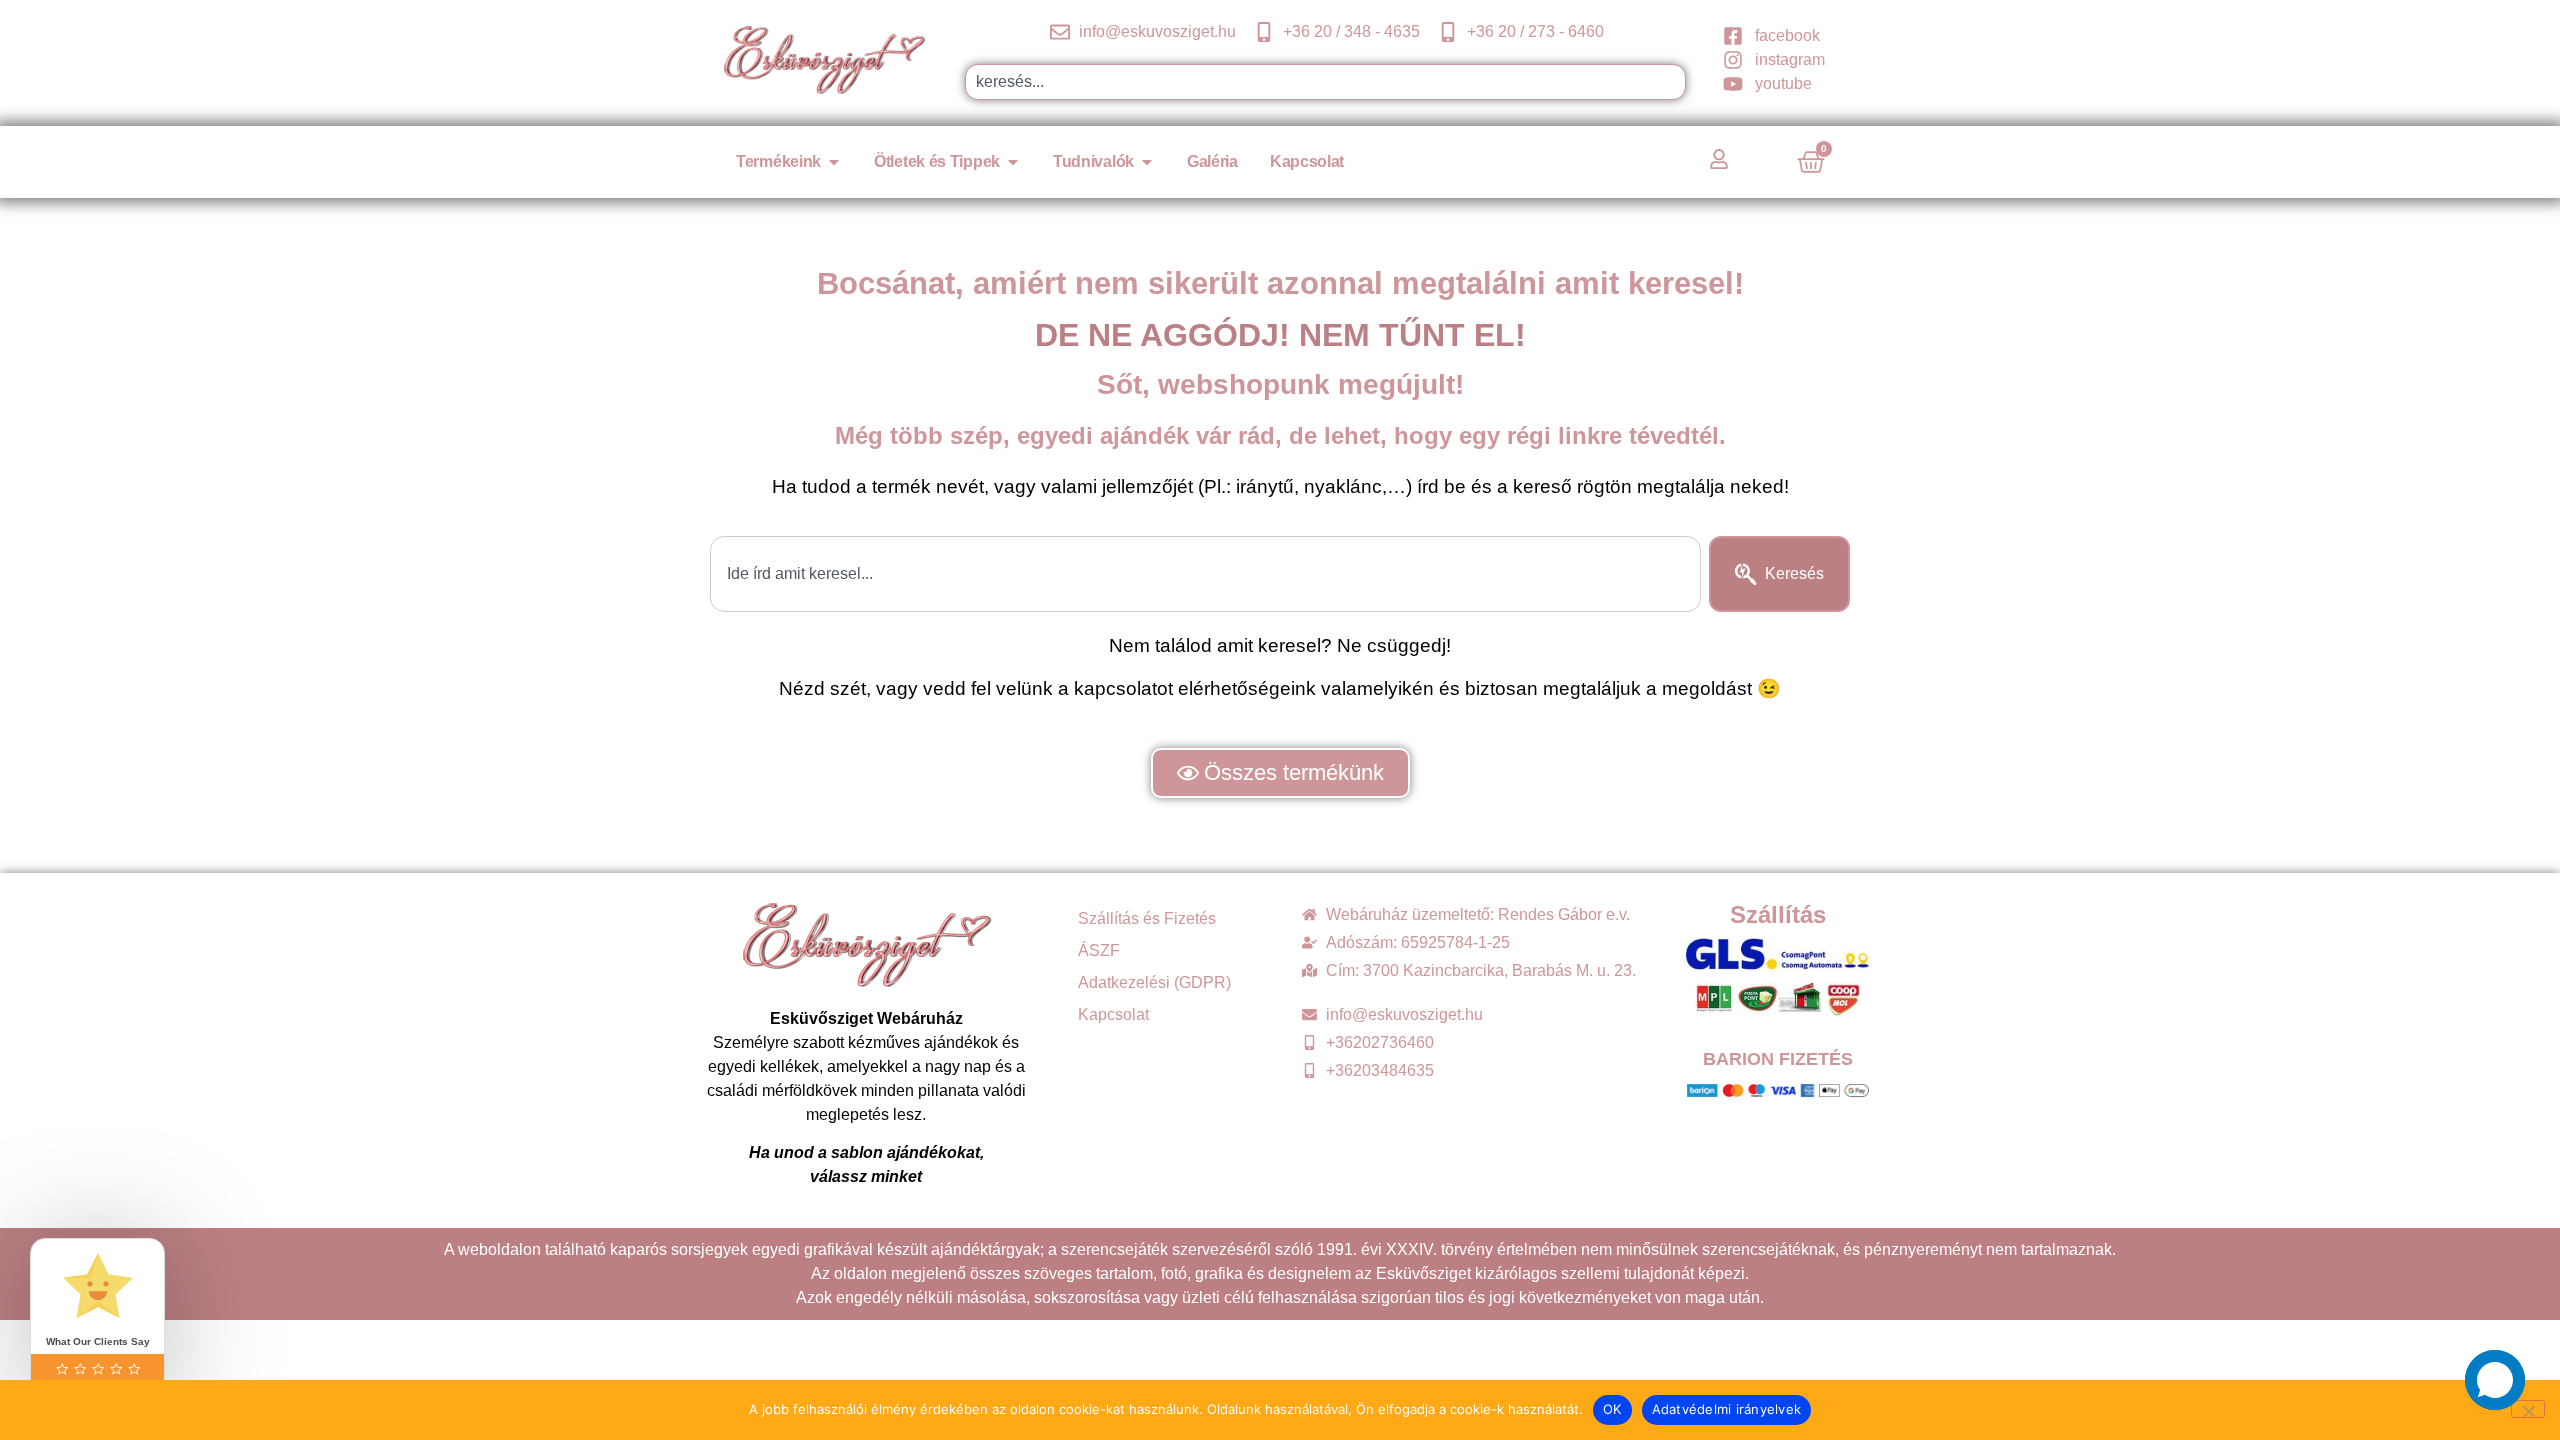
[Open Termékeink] (834, 162)
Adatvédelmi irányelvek (1727, 1409)
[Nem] (2528, 1409)
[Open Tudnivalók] (1147, 162)
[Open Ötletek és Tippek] (1013, 162)
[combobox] (1325, 82)
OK (1612, 1409)
